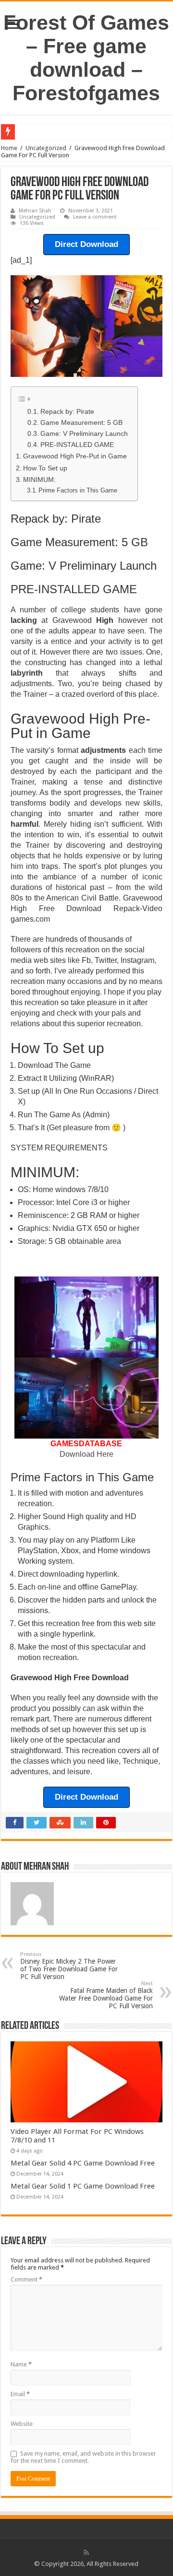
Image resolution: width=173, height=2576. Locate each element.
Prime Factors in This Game (78, 490)
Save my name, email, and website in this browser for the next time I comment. (83, 2457)
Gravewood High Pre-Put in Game (75, 456)
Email (20, 2394)
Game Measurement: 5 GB (81, 423)
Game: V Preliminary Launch (84, 434)
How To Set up (45, 468)
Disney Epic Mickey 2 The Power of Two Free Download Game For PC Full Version (69, 1966)
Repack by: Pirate (67, 412)
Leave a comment (95, 217)
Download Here (86, 1454)
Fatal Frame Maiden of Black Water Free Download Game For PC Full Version (106, 1995)
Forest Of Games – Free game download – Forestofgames (86, 58)
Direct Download (86, 244)
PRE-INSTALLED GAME (77, 445)
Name (21, 2364)
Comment (26, 2279)
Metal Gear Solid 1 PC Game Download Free (83, 2186)
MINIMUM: (39, 480)
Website (22, 2424)
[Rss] (86, 2553)
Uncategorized (46, 148)
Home (9, 148)
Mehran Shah (35, 211)
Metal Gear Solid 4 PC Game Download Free (83, 2163)
